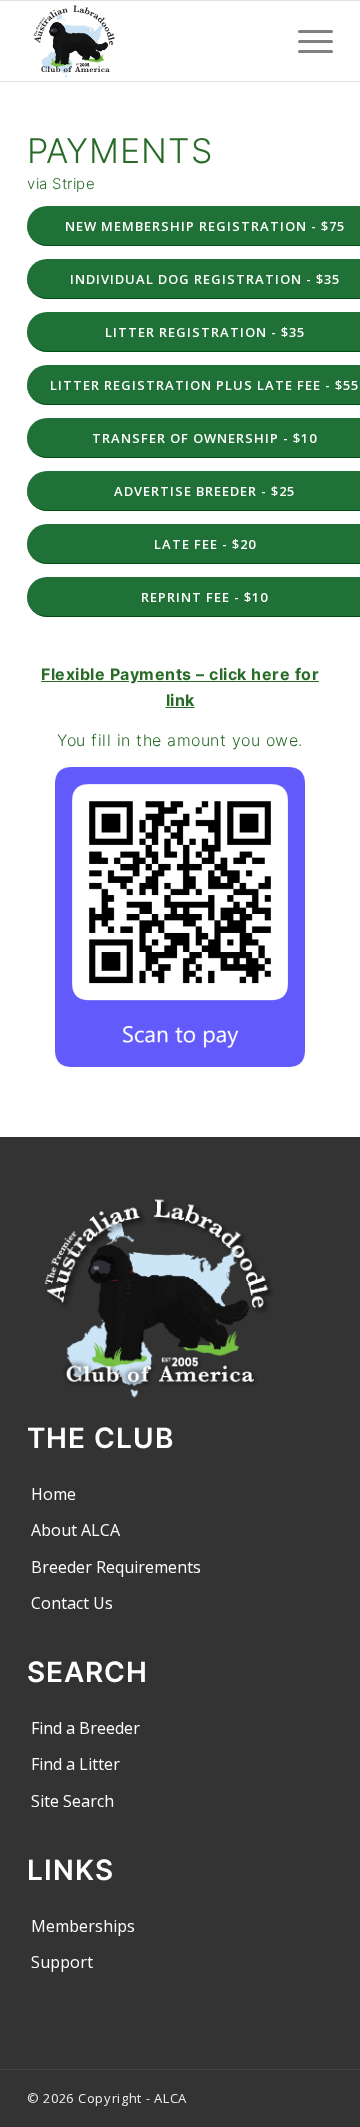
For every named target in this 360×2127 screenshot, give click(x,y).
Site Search (72, 1801)
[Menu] (305, 41)
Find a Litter (75, 1764)
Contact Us (72, 1603)
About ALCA (75, 1530)
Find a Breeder (85, 1728)
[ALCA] (149, 41)
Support (62, 1962)
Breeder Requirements (116, 1567)
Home (53, 1494)
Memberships (83, 1926)
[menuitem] (305, 41)
